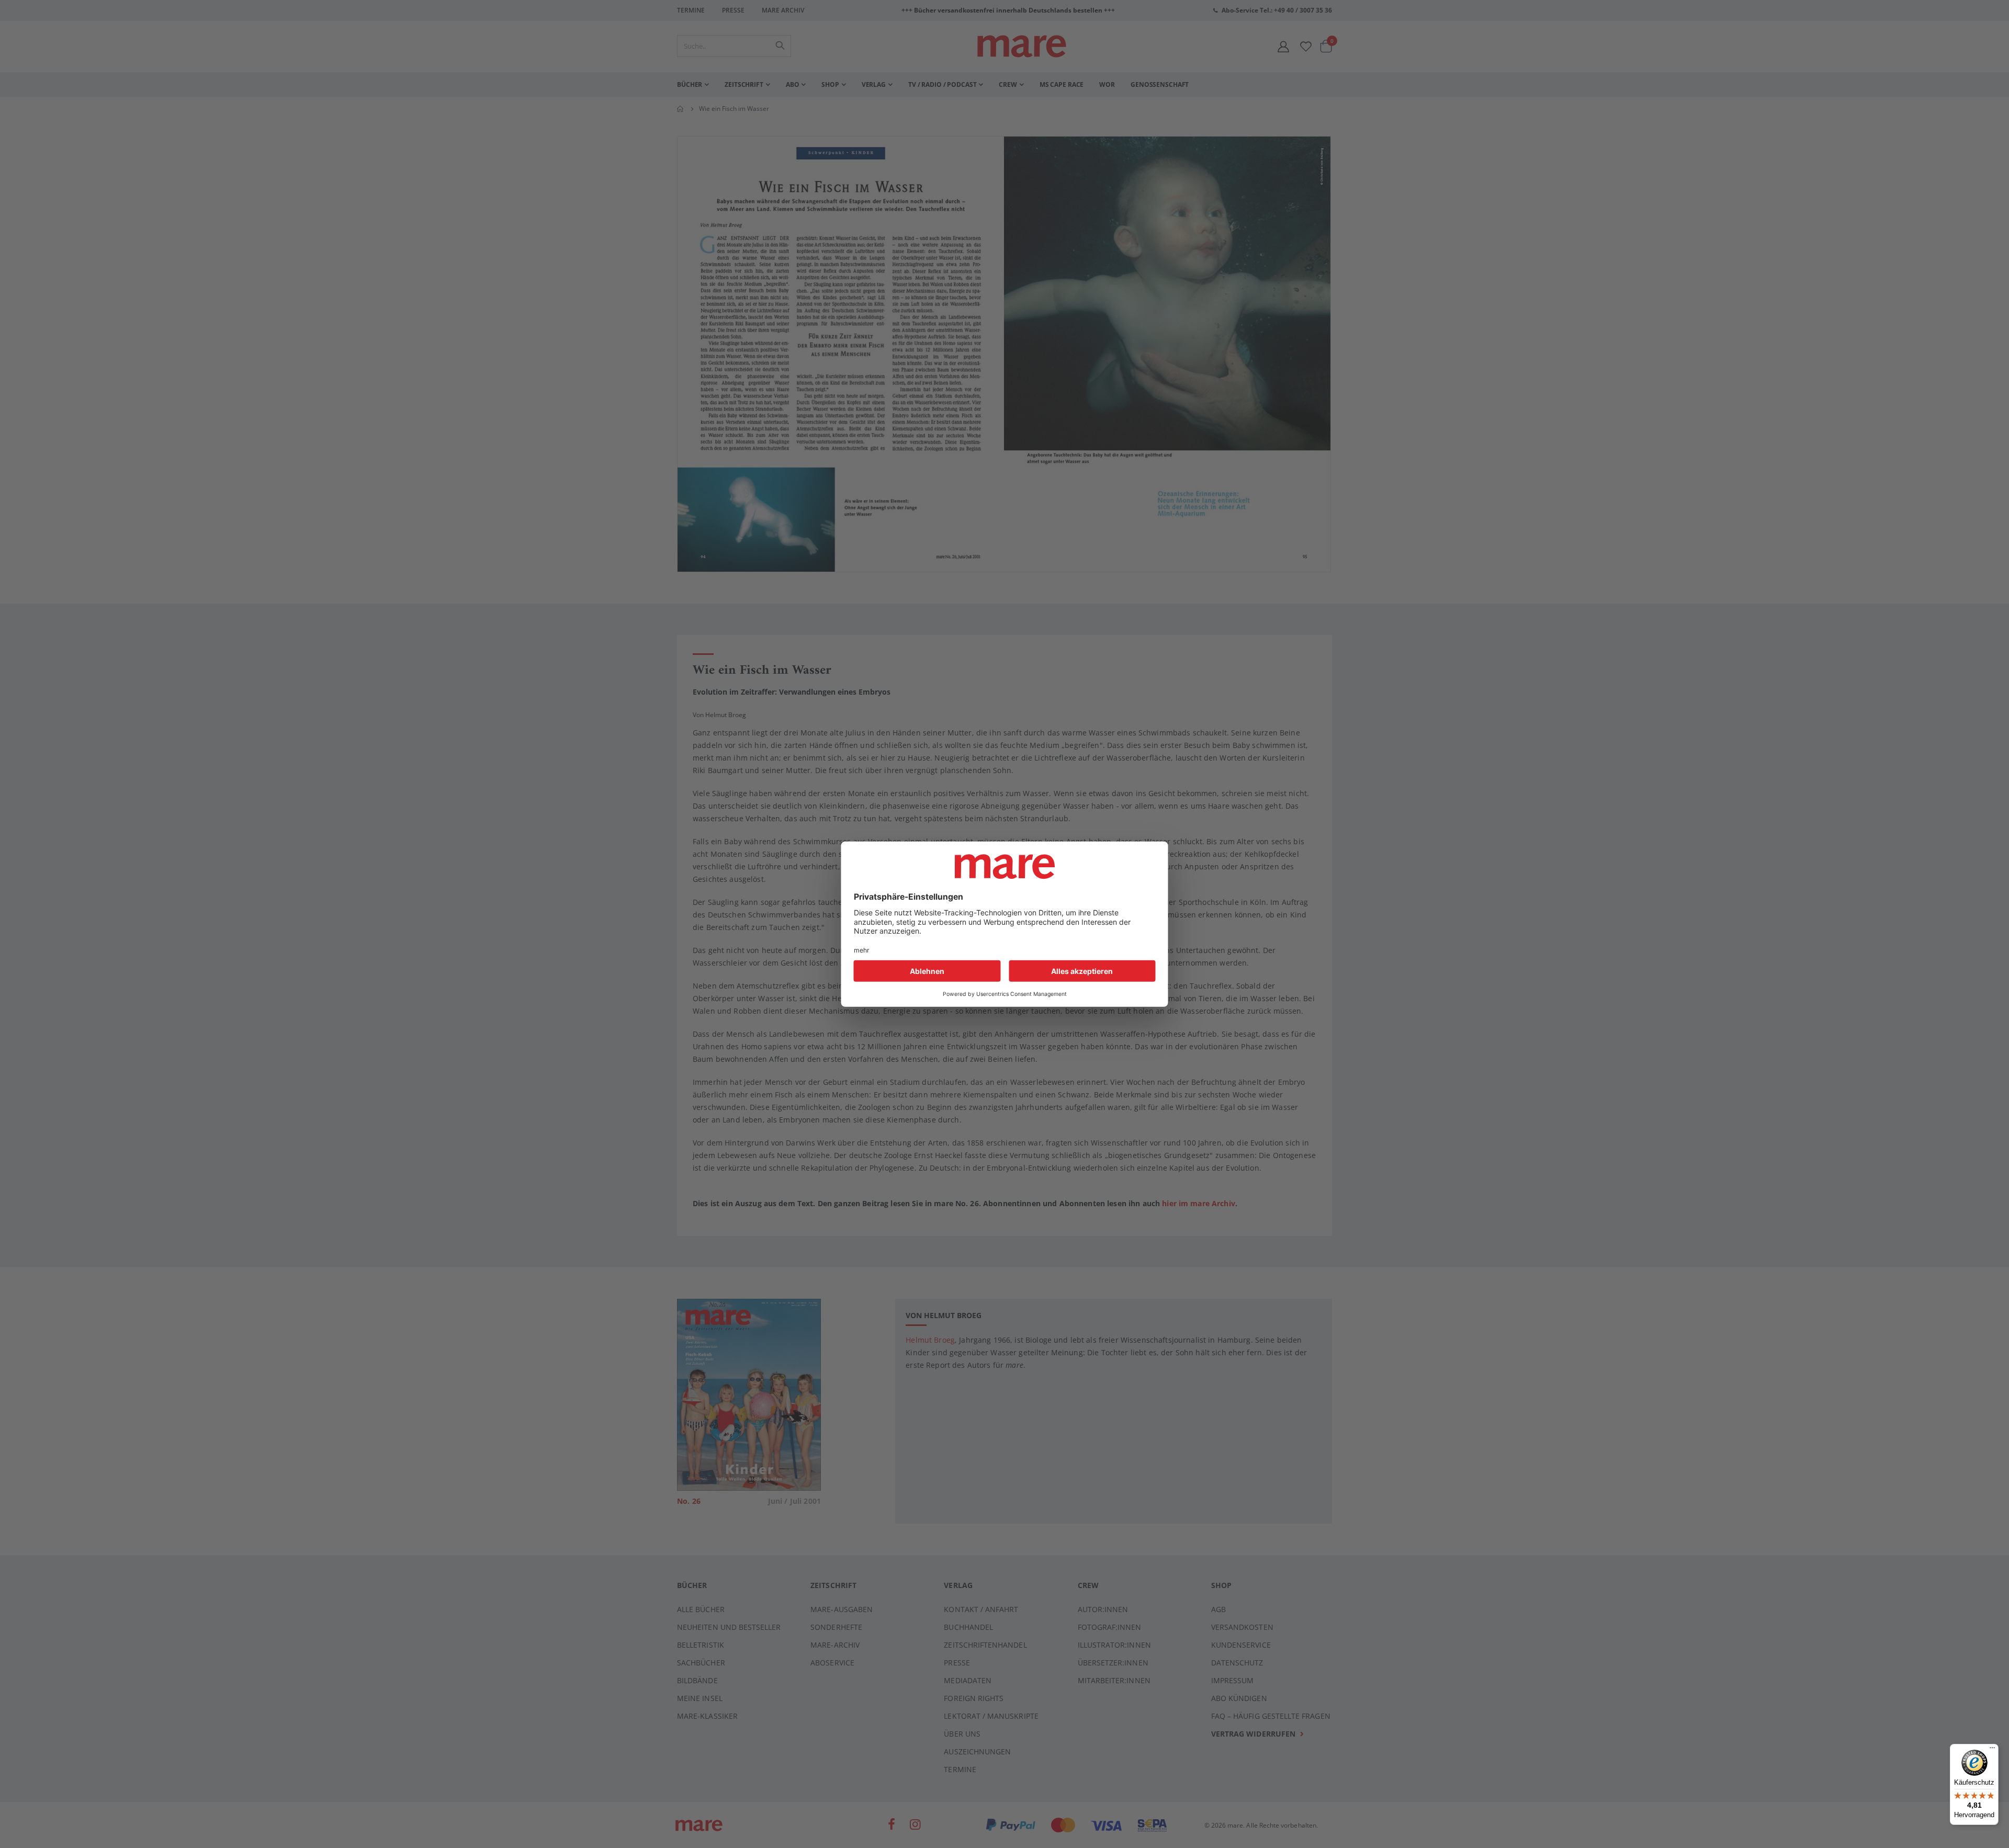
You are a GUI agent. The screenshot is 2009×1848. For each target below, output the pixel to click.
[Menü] (1992, 1746)
